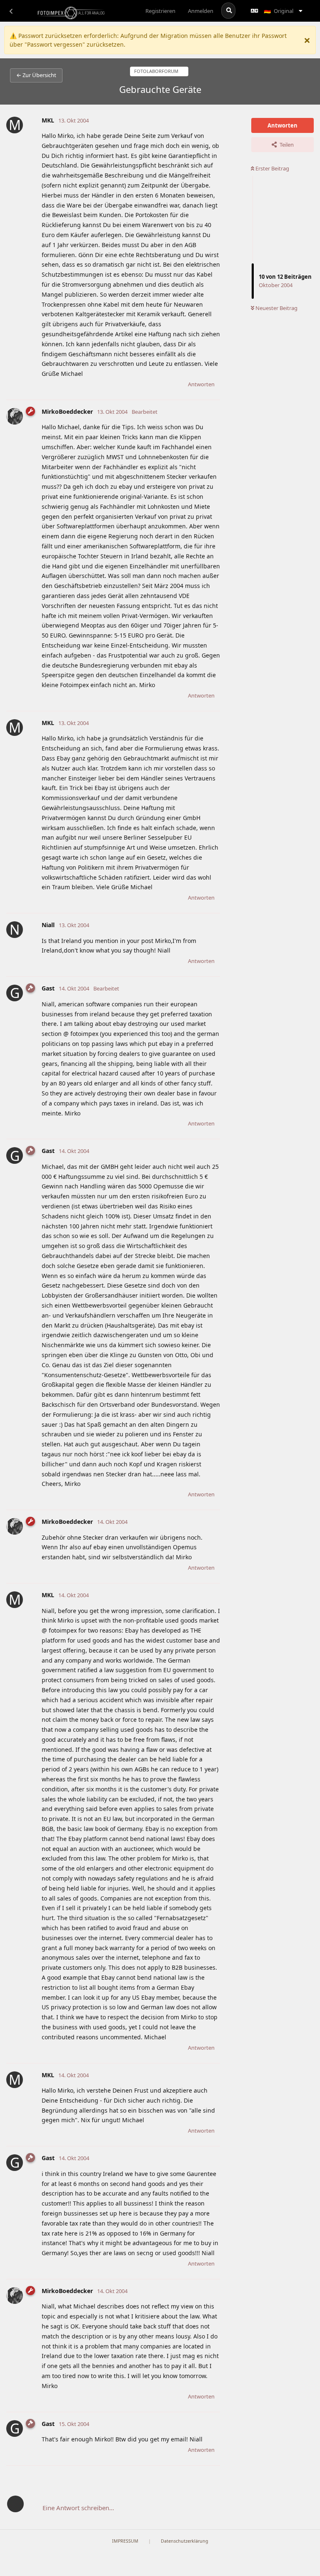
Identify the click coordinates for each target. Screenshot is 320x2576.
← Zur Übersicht (36, 75)
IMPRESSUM (125, 2541)
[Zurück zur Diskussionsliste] (11, 11)
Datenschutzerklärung (185, 2541)
